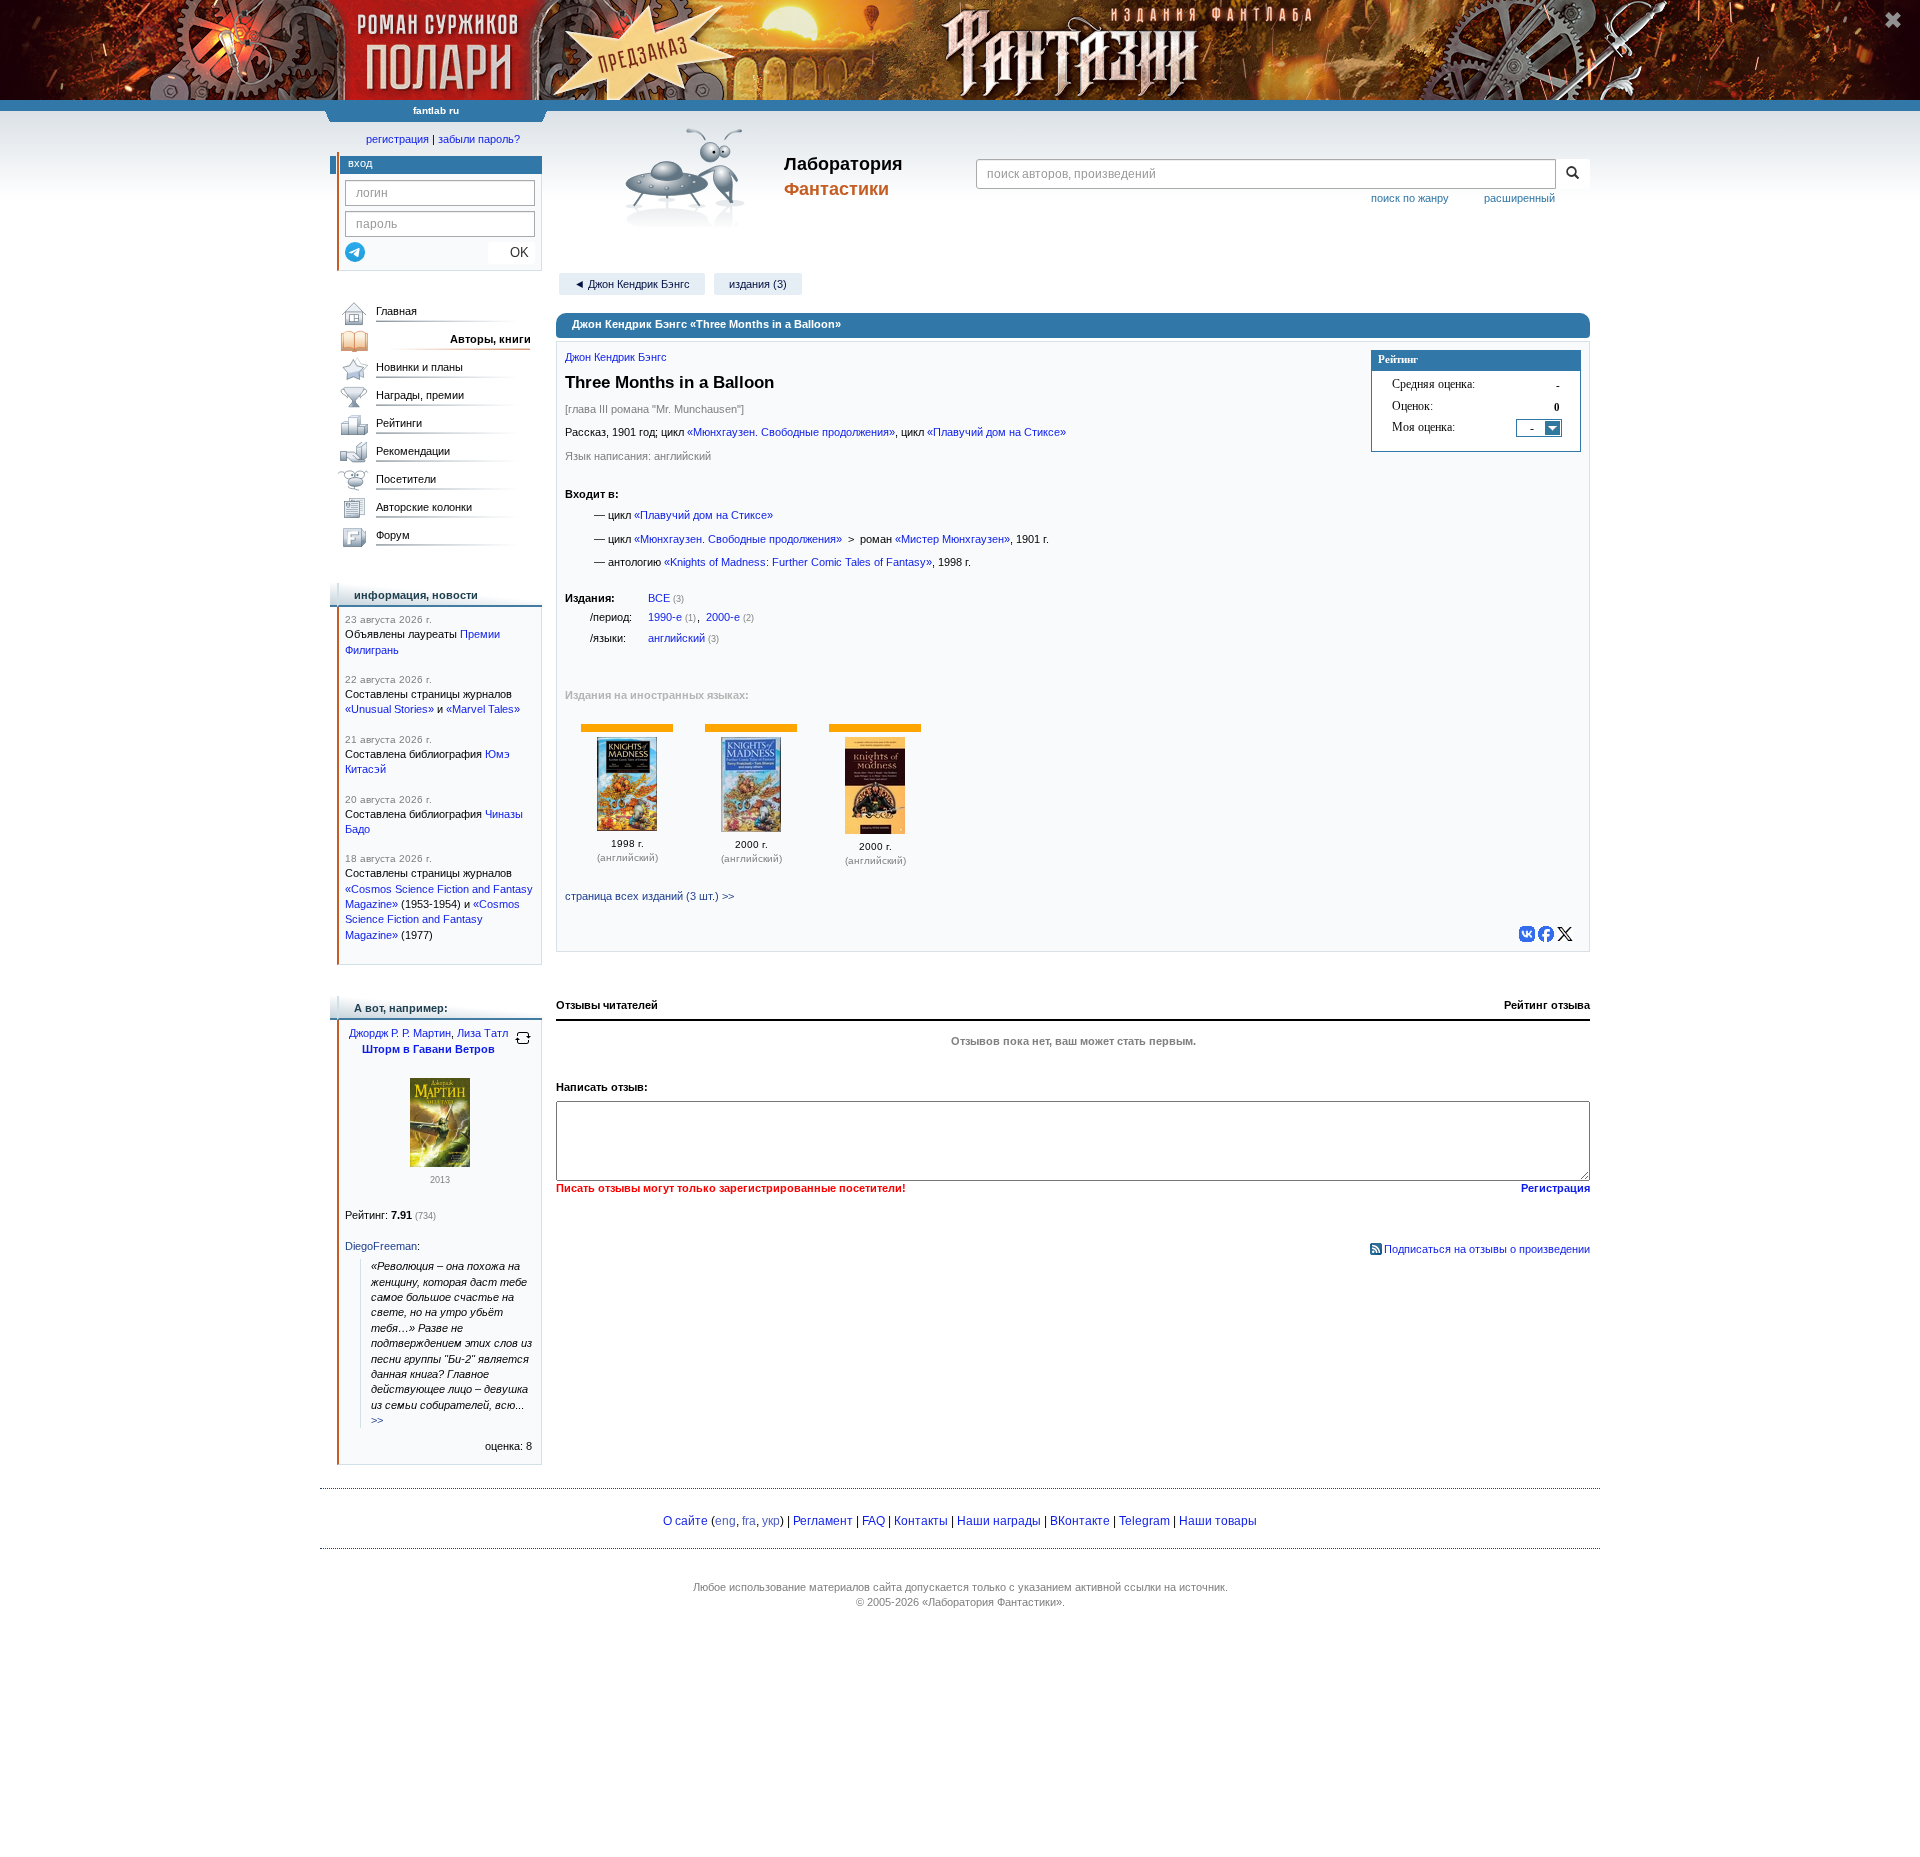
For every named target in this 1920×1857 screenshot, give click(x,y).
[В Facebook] (1546, 934)
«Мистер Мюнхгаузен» (952, 539)
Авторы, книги (490, 339)
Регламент (823, 1521)
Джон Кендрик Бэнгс (616, 357)
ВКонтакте (1080, 1521)
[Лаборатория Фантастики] (688, 177)
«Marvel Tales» (483, 709)
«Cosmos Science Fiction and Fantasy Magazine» (432, 919)
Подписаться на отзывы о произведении (1487, 1249)
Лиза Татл (482, 1033)
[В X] (1565, 934)
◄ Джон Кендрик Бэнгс (632, 284)
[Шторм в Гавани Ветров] (440, 1163)
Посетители (406, 479)
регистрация (397, 139)
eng (725, 1521)
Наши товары (1218, 1521)
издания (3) (758, 284)
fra (749, 1521)
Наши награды (999, 1521)
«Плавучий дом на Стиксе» (996, 432)
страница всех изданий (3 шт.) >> (649, 896)
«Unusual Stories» (389, 709)
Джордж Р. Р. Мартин (400, 1033)
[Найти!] (1572, 174)
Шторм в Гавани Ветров (428, 1049)
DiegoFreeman (381, 1246)
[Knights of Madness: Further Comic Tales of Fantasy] (627, 827)
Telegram (1144, 1521)
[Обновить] (523, 1046)
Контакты (921, 1521)
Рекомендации (413, 451)
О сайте (685, 1521)
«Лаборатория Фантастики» (992, 1602)
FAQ (873, 1521)
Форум (393, 535)
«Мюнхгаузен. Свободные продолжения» (791, 432)
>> (377, 1420)
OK (511, 252)
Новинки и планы (419, 367)
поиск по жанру (1410, 198)
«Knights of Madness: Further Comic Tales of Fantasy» (798, 562)
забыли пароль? (479, 139)
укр (771, 1521)
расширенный (1519, 198)
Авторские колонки (424, 507)
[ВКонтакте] (1527, 934)
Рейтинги (399, 423)
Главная (396, 311)
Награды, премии (420, 395)
